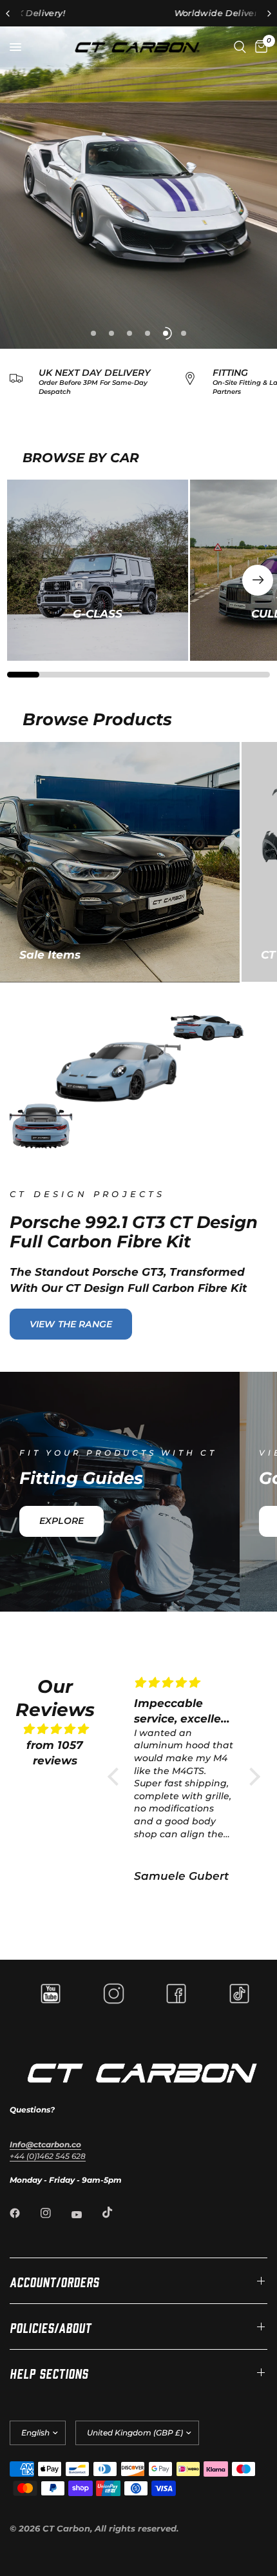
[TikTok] (117, 2212)
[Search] (240, 47)
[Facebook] (24, 2213)
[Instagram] (55, 2213)
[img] (55, 1729)
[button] (258, 580)
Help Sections (49, 2372)
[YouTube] (86, 2214)
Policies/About (51, 2327)
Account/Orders (54, 2281)
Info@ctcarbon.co (45, 2144)
